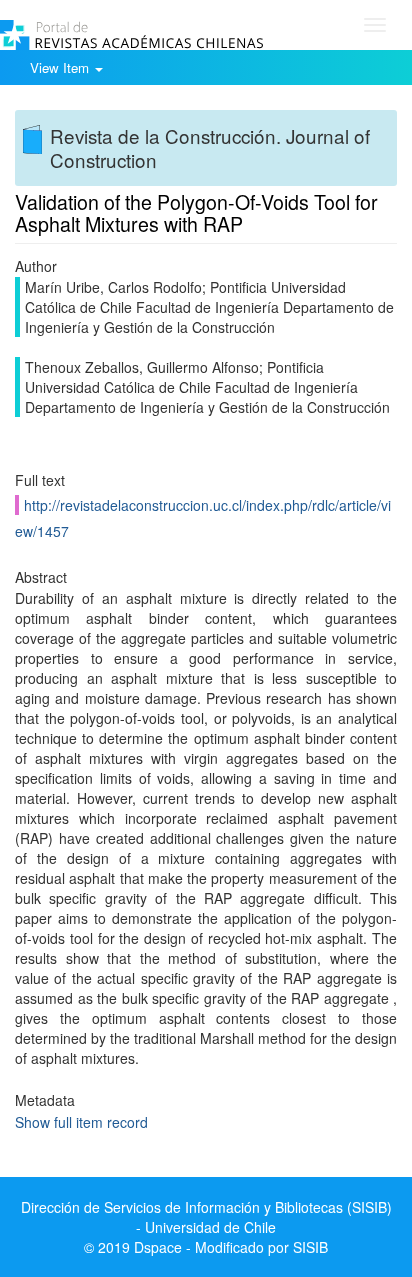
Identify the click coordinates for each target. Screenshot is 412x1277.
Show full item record (81, 1122)
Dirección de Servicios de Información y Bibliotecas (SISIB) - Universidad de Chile (206, 1217)
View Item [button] (61, 67)
